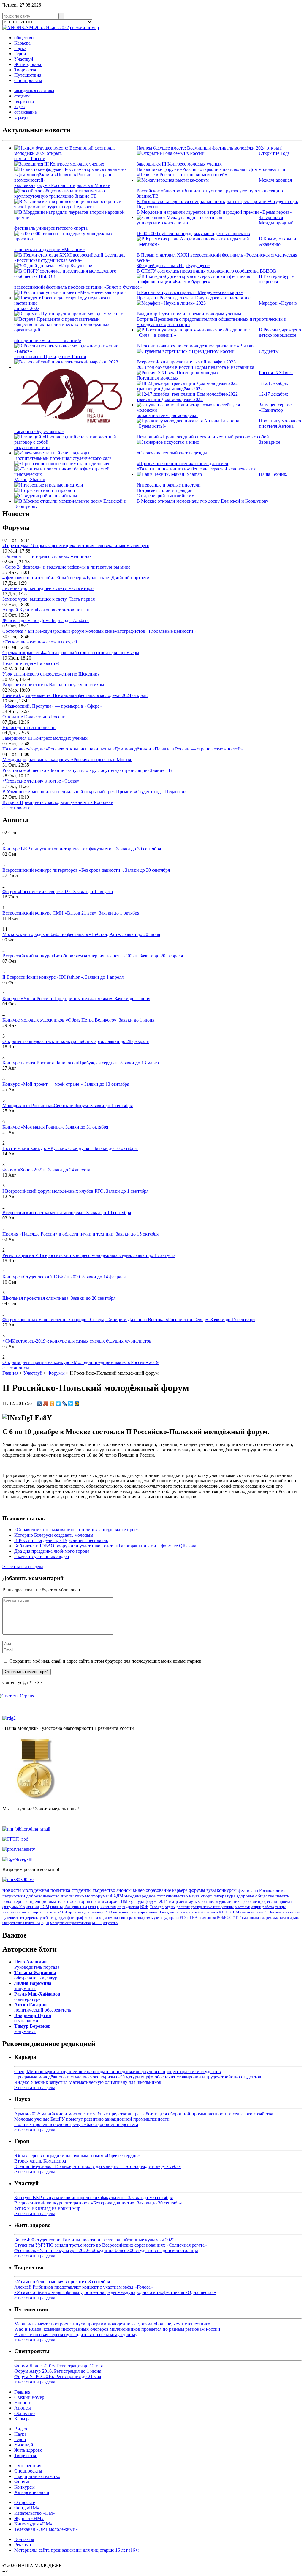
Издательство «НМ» (35, 2513)
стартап (37, 1912)
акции (256, 1907)
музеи (156, 1918)
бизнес (209, 1901)
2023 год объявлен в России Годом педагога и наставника (195, 367)
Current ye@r (17, 1682)
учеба (45, 1918)
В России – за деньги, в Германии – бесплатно (61, 1540)
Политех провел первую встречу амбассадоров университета (76, 2124)
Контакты (24, 2539)
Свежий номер (29, 2397)
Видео (21, 2429)
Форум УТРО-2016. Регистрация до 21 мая (58, 2376)
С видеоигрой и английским (166, 496)
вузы (211, 1890)
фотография (77, 1918)
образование (25, 112)
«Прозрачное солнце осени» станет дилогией (182, 464)
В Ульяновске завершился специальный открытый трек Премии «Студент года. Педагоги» (95, 792)
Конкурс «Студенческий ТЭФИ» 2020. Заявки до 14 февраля (64, 1277)
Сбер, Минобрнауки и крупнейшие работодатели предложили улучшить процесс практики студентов (118, 2071)
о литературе (37, 1997)
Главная (10, 1373)
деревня (32, 1918)
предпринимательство (52, 1901)
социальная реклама (264, 1918)
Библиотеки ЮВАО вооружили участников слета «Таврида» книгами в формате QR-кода (105, 1546)
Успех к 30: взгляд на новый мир (47, 2208)
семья (245, 1912)
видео (19, 107)
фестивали (248, 1890)
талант (284, 1918)
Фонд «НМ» (27, 2508)
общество (24, 38)
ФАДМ (117, 1896)
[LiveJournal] (65, 1404)
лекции (33, 1907)
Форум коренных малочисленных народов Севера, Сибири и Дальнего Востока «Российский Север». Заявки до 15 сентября (129, 1320)
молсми (257, 1912)
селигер (97, 1912)
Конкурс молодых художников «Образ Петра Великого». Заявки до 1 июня (78, 1020)
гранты (56, 1907)
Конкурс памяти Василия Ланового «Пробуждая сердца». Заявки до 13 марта (81, 1063)
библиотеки (208, 1912)
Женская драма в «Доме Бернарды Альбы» (46, 620)
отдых (170, 1907)
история (82, 1901)
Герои (20, 54)
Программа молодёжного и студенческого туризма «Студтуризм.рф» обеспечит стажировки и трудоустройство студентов (138, 2077)
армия (295, 1918)
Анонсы (23, 2408)
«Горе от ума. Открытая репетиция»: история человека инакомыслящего (76, 546)
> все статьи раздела (23, 1566)
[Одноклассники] (52, 1404)
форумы (197, 1890)
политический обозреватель (43, 2007)
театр (173, 1901)
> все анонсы (16, 1368)
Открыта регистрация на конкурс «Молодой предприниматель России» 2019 (80, 1362)
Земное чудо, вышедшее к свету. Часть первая (49, 599)
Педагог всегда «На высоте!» (32, 663)
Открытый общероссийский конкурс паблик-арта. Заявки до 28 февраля (76, 1041)
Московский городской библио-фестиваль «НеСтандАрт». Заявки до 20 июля (81, 934)
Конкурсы (24, 2487)
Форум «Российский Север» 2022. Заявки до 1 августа (58, 892)
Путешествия (28, 75)
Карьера (22, 43)
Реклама (23, 2545)
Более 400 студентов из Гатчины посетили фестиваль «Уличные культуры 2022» (96, 2240)
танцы (280, 1907)
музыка (195, 1901)
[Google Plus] (46, 1404)
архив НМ (118, 1901)
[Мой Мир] (77, 1404)
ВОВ (144, 1907)
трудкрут (58, 1918)
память (282, 1896)
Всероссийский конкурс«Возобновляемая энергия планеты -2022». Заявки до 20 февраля (93, 956)
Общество (24, 2413)
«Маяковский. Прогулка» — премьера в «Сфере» (52, 706)
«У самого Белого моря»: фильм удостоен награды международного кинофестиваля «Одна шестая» (115, 2292)
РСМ (45, 1907)
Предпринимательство (37, 2476)
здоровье (245, 1896)
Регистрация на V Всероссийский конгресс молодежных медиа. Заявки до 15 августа (89, 1255)
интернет (121, 1912)
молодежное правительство (71, 1923)
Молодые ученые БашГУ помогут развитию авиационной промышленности (92, 2119)
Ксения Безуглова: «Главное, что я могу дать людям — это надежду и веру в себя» (98, 2166)
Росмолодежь (272, 1890)
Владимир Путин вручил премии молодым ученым (189, 314)
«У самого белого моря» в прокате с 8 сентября (62, 2282)
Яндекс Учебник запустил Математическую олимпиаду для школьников (88, 2082)
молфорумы (97, 1896)
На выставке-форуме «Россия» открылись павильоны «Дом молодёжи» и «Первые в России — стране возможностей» (211, 172)
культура (136, 1901)
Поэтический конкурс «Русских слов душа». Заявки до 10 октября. (70, 1148)
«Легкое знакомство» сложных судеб (40, 642)
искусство (110, 1923)
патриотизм (14, 1896)
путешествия (13, 1918)
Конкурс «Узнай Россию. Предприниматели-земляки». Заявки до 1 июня (76, 999)
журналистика (229, 1901)
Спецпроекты (28, 80)
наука (194, 1896)
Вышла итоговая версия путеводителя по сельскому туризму (76, 2335)
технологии (116, 1918)
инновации (11, 1912)
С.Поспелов (275, 1912)
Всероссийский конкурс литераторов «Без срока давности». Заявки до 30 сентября (86, 870)
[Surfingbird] (71, 1404)
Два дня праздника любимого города (52, 1551)
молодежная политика (34, 91)
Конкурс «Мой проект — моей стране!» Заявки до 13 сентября (66, 1084)
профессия (106, 1907)
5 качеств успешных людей (42, 1556)
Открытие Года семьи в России (34, 717)
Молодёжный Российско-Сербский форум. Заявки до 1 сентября (68, 1106)
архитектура (79, 1912)
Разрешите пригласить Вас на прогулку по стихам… (56, 685)
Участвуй (24, 59)
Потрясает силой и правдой (165, 490)
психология (207, 1918)
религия (183, 1907)
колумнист (33, 1986)
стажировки (187, 1912)
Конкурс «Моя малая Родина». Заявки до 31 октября (55, 1127)
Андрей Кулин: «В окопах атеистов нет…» (46, 610)
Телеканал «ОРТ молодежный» (46, 2529)
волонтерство (16, 1901)
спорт (207, 1896)
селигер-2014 (56, 1912)
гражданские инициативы (212, 1907)
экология (293, 1912)
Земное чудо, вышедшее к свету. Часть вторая (48, 588)
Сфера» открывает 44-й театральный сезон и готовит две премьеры (71, 653)
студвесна (130, 1907)
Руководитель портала (37, 1964)
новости (12, 1890)
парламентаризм (138, 1918)
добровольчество (43, 1896)
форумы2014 (156, 1901)
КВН (223, 1912)
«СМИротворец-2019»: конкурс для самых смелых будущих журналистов (77, 1341)
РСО (108, 1912)
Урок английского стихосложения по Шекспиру (51, 674)
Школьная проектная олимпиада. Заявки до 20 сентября (59, 1298)
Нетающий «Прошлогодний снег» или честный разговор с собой (203, 437)
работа (268, 1907)
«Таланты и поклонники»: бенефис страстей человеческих (196, 469)
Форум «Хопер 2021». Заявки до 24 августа (46, 1170)
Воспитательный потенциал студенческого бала (63, 458)
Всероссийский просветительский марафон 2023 (186, 362)
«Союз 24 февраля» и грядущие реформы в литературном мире (66, 567)
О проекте (25, 2502)
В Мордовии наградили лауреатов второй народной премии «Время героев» (214, 212)
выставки (243, 1907)
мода (103, 1918)
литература (224, 1896)
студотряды (170, 1918)
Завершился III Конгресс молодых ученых (179, 164)
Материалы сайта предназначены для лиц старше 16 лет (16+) (77, 2550)
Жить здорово (28, 64)
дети (183, 1901)
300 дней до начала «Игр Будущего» (173, 266)
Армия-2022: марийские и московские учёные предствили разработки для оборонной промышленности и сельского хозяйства (144, 2114)
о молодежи (33, 2018)
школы (67, 1896)
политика (100, 1901)
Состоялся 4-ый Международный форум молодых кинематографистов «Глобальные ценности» (99, 631)
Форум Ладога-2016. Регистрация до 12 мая (58, 2366)
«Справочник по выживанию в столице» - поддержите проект (78, 1530)
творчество (24, 102)
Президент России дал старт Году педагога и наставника (194, 298)
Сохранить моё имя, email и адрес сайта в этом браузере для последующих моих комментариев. (106, 1661)
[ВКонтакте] (40, 1404)
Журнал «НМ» (29, 2518)
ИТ (238, 1918)
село (92, 1907)
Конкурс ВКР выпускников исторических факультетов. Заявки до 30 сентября (82, 849)
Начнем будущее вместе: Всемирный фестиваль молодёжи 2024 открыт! (210, 148)
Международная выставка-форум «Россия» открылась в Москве (67, 760)
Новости (23, 2403)
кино (79, 1896)
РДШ (45, 1923)
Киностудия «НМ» (33, 2524)
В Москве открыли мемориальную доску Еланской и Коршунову (202, 501)
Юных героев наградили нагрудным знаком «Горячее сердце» (77, 2156)
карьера (21, 118)
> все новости (16, 808)
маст (26, 1912)
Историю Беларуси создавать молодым (54, 1535)
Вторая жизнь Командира (40, 2161)
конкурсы (227, 1890)
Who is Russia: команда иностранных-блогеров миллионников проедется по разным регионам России (117, 2329)
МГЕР (97, 1923)
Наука (20, 48)
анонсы (124, 1890)
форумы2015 (14, 1907)
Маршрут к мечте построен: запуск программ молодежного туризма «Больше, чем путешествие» (112, 2324)
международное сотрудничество (156, 1896)
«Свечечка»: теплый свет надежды (172, 453)
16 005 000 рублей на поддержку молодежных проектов (193, 233)
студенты (22, 96)
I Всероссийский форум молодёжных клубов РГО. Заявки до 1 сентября (75, 1191)
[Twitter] (58, 1404)
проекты (286, 1901)
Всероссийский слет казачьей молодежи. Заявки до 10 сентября (67, 1213)
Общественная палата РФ (21, 1923)
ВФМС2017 (226, 1918)
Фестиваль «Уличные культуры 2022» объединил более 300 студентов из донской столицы (106, 2250)
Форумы (23, 2482)
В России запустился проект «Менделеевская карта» (190, 292)
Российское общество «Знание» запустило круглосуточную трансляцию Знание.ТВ (87, 770)
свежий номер (84, 27)
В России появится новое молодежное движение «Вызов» (196, 346)
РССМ (234, 1912)
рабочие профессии (260, 1901)
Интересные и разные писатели (169, 485)
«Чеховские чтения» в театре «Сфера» (41, 781)
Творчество (26, 70)
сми (245, 1918)
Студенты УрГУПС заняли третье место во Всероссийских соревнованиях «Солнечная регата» (111, 2245)
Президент (167, 1912)
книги (93, 1918)
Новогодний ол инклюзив (29, 727)
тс (119, 1907)
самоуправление (143, 1912)
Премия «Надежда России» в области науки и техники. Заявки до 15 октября (80, 1234)
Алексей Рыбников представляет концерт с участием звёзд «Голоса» (84, 2287)
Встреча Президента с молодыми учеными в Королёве (58, 802)
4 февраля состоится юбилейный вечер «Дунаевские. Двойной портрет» (76, 578)
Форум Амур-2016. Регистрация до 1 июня (58, 2371)
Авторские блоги (32, 2492)
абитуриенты (75, 1907)
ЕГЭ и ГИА (189, 1918)
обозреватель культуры (37, 1975)
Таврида (157, 1907)
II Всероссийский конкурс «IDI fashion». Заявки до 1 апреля (63, 977)
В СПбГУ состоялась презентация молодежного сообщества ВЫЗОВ (206, 271)
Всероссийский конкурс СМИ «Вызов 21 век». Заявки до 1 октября (71, 913)
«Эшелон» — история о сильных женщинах (47, 556)
